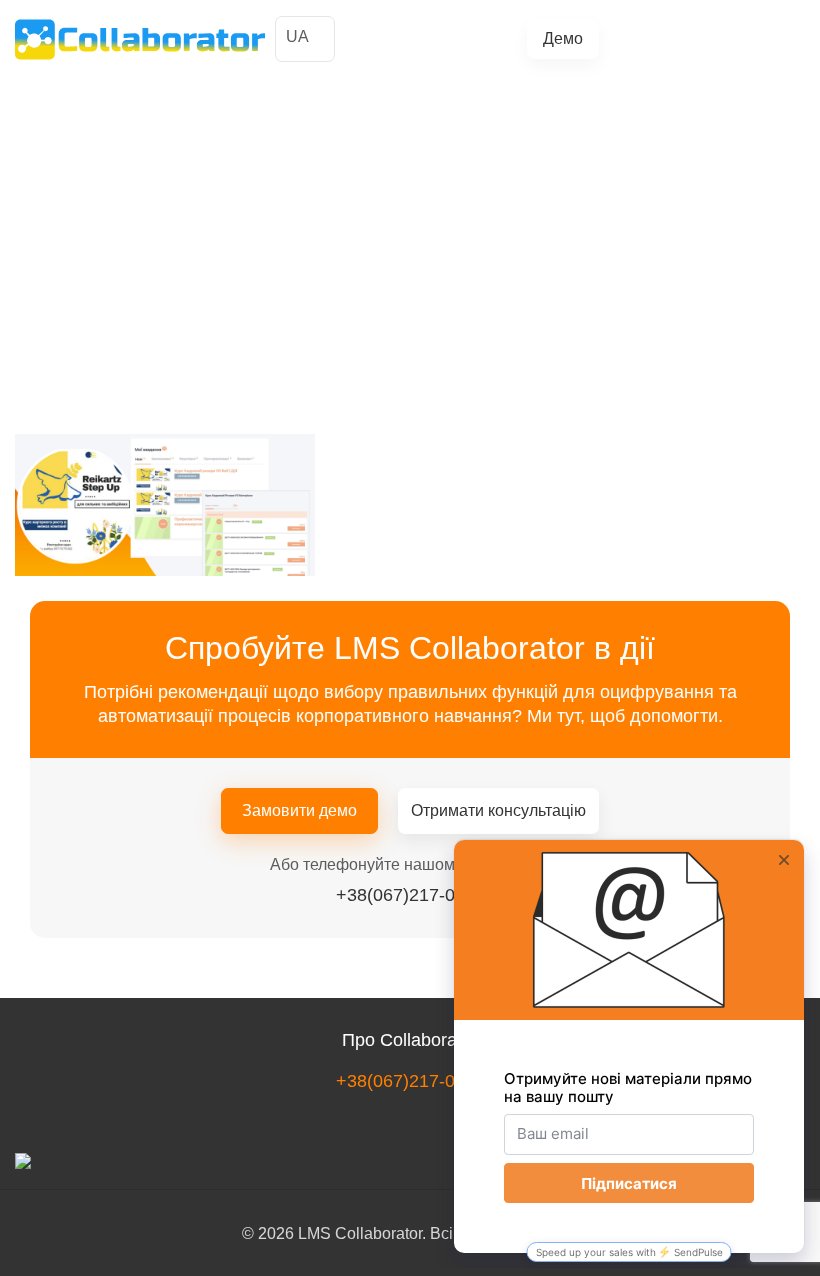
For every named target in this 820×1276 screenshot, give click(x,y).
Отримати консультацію (498, 810)
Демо (563, 38)
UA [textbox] (297, 36)
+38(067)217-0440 (698, 38)
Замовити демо (299, 810)
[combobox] (305, 39)
